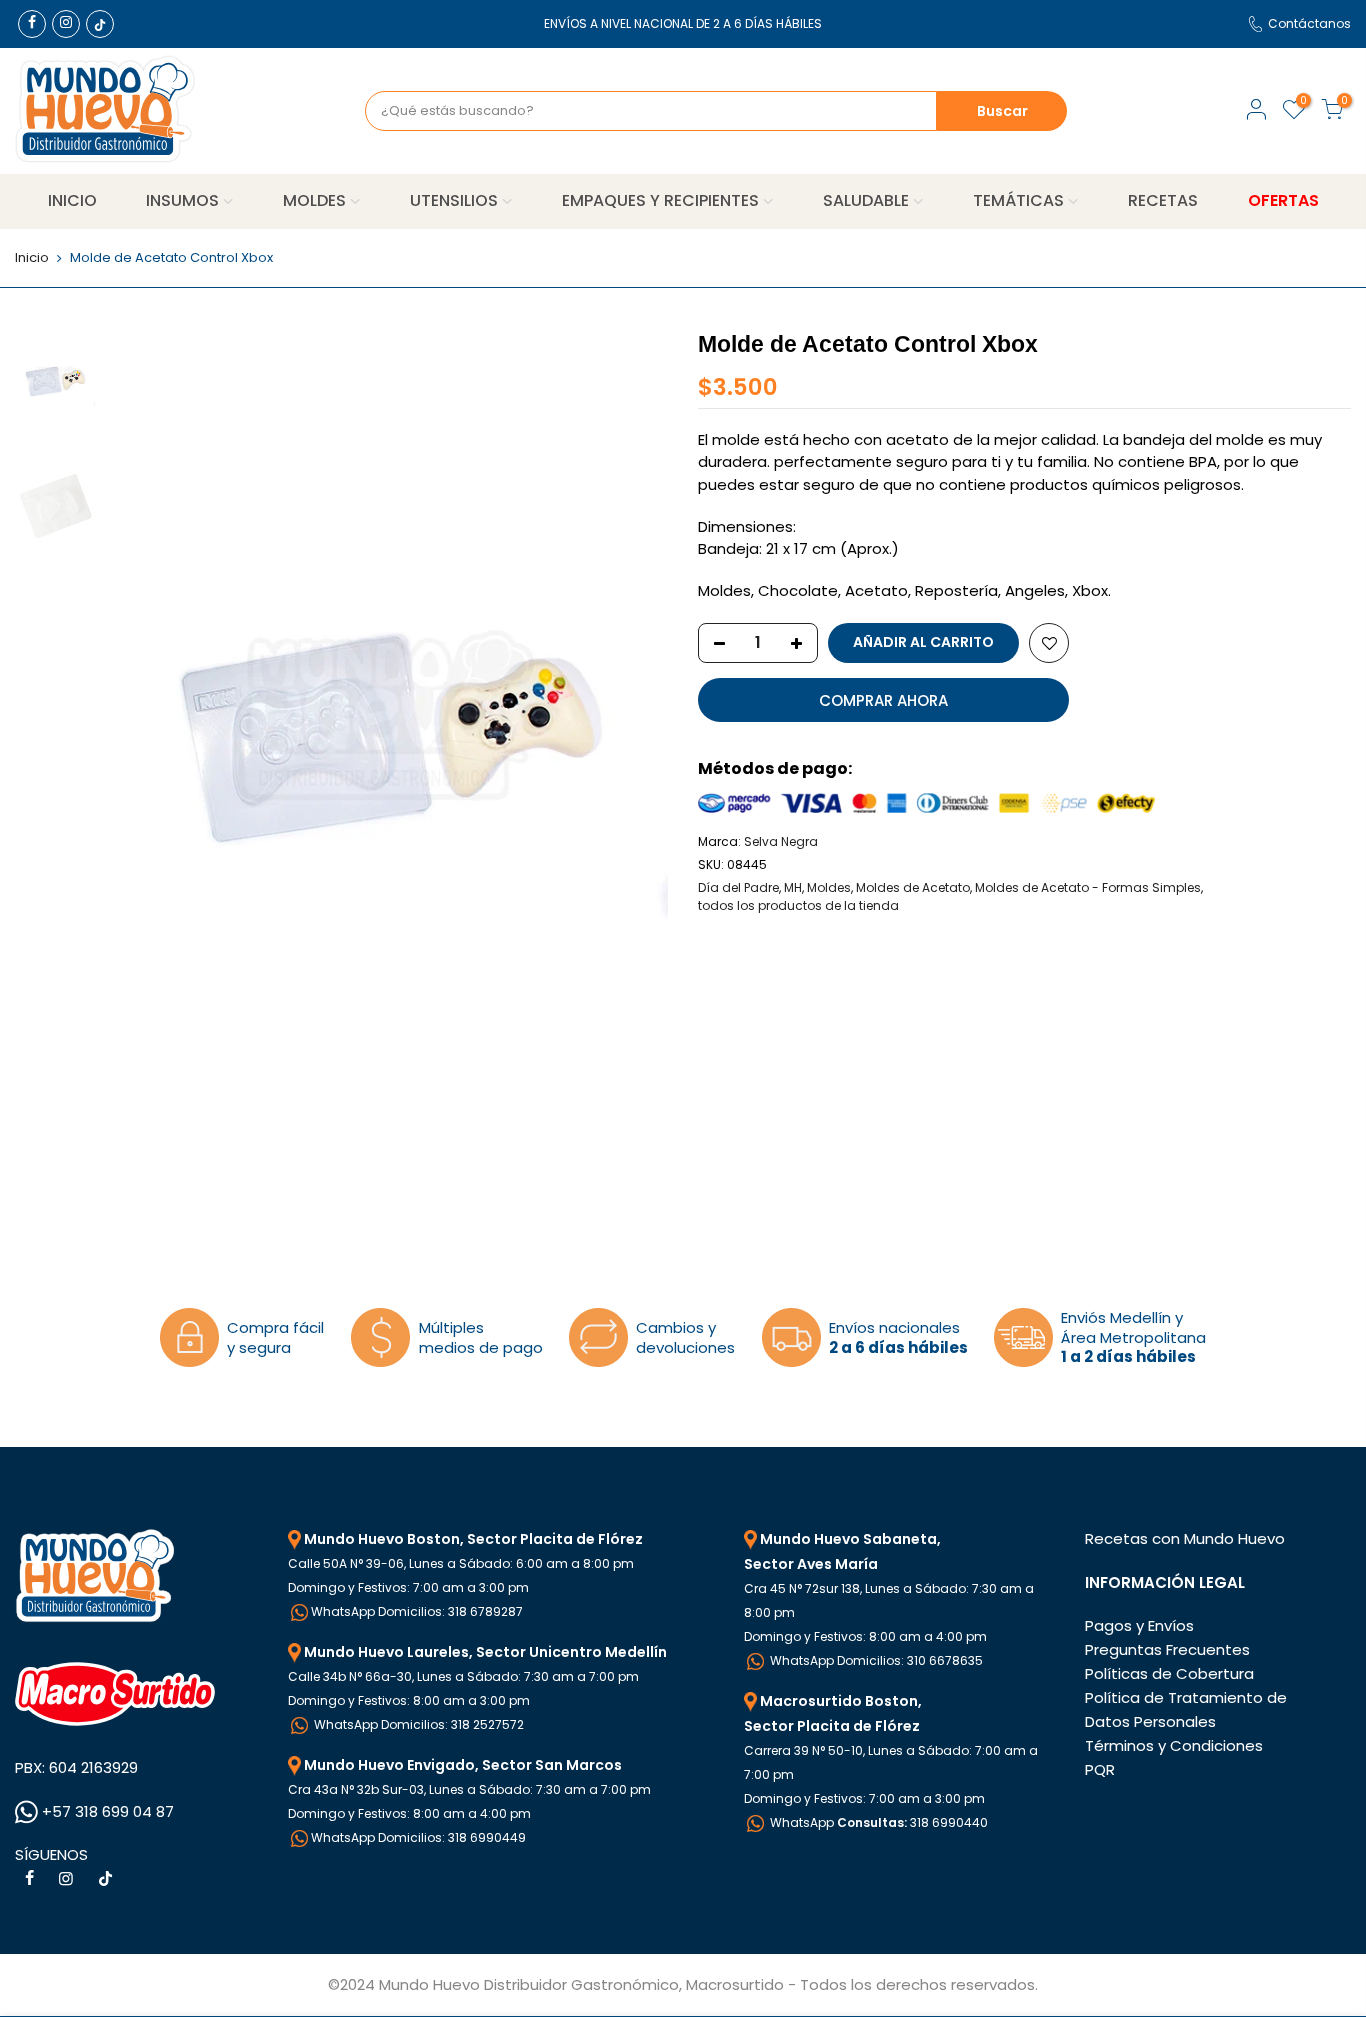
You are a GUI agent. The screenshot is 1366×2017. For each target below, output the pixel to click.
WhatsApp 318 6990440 (877, 1822)
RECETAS (1163, 200)
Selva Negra (781, 841)
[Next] (633, 715)
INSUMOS (182, 200)
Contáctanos (1309, 23)
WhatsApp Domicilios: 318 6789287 (417, 1611)
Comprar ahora (883, 700)
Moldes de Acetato (913, 887)
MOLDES (314, 200)
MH (793, 887)
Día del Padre (738, 887)
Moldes (829, 887)
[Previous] (140, 715)
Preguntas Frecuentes (1167, 1649)
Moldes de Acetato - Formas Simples (1088, 887)
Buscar (1002, 111)
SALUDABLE (866, 200)
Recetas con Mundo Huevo (1185, 1538)
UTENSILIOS (454, 200)
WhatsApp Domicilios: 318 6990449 (418, 1837)
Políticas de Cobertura (1169, 1673)
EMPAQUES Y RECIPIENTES (660, 200)
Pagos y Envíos (1139, 1625)
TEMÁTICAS (1018, 200)
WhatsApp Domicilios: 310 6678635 (875, 1660)
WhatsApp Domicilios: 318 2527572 (417, 1724)
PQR (1100, 1769)
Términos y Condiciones (1174, 1745)
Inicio (32, 258)
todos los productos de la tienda (798, 905)
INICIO (72, 200)
